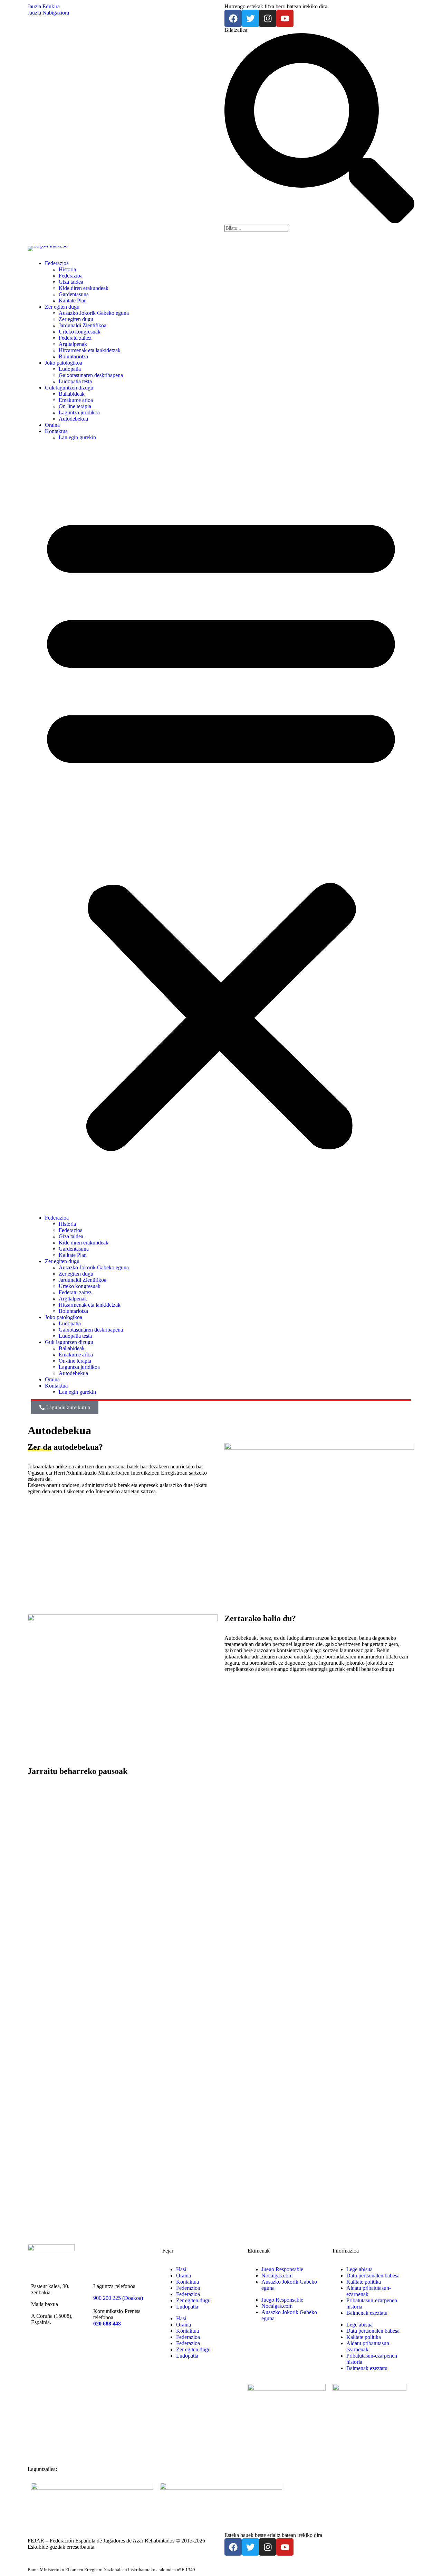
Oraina (52, 425)
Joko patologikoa (64, 363)
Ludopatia (70, 369)
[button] (221, 828)
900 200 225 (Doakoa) (118, 2298)
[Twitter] (250, 18)
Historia (67, 269)
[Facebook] (233, 18)
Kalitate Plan (73, 300)
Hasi (181, 2269)
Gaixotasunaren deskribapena (91, 375)
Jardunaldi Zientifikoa (83, 325)
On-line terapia (75, 406)
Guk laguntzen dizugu (69, 388)
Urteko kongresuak (80, 332)
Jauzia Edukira (44, 6)
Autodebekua (73, 419)
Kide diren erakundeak (84, 288)
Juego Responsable (282, 2269)
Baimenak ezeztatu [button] (367, 2313)
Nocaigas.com (277, 2276)
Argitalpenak (73, 344)
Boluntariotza (73, 356)
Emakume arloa (76, 400)
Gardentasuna (74, 294)
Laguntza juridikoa (79, 412)
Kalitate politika (364, 2282)
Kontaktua (56, 431)
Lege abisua (359, 2269)
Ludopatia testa (75, 381)
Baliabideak (72, 394)
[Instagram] (268, 18)
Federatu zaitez (75, 338)
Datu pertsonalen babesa (373, 2276)
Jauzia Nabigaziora (48, 13)
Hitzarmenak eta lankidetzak (90, 350)
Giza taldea (71, 282)
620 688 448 (107, 2324)
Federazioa (57, 263)
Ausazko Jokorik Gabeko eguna (94, 313)
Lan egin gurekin (77, 437)
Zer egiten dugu (62, 307)
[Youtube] (285, 18)
